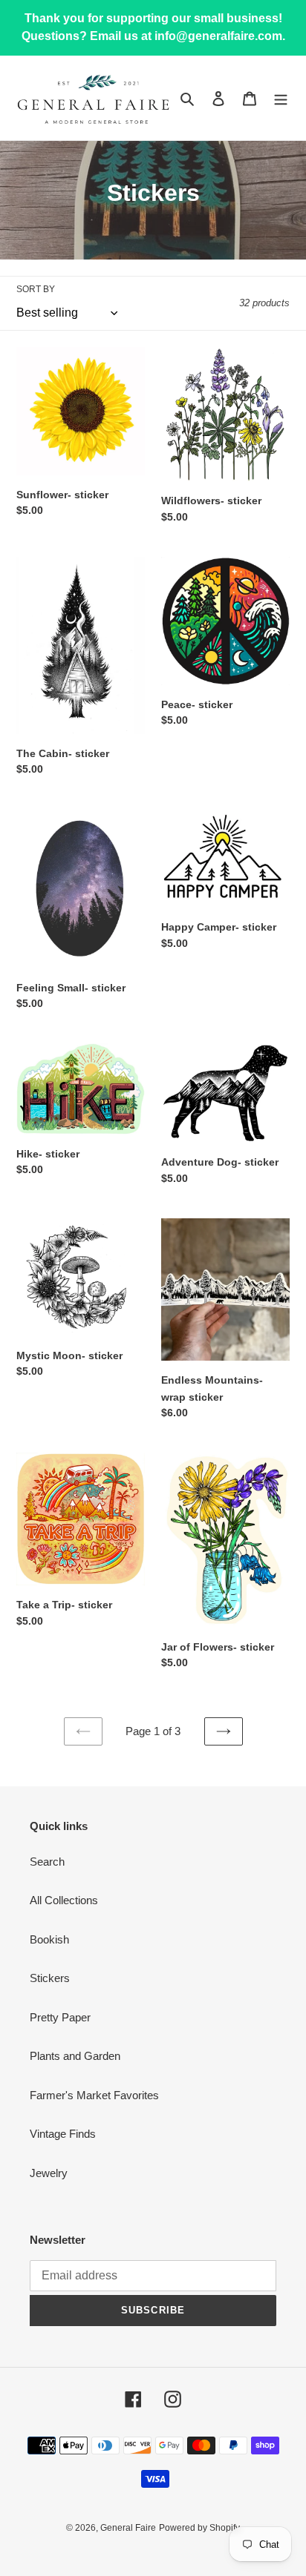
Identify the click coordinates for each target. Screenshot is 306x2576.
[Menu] (281, 98)
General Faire (128, 2528)
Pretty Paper (60, 2017)
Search (47, 1862)
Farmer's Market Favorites (94, 2095)
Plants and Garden (75, 2056)
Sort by (36, 289)
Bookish (49, 1939)
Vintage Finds (63, 2134)
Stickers (50, 1978)
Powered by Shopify (199, 2528)
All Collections (64, 1900)
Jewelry (49, 2173)
